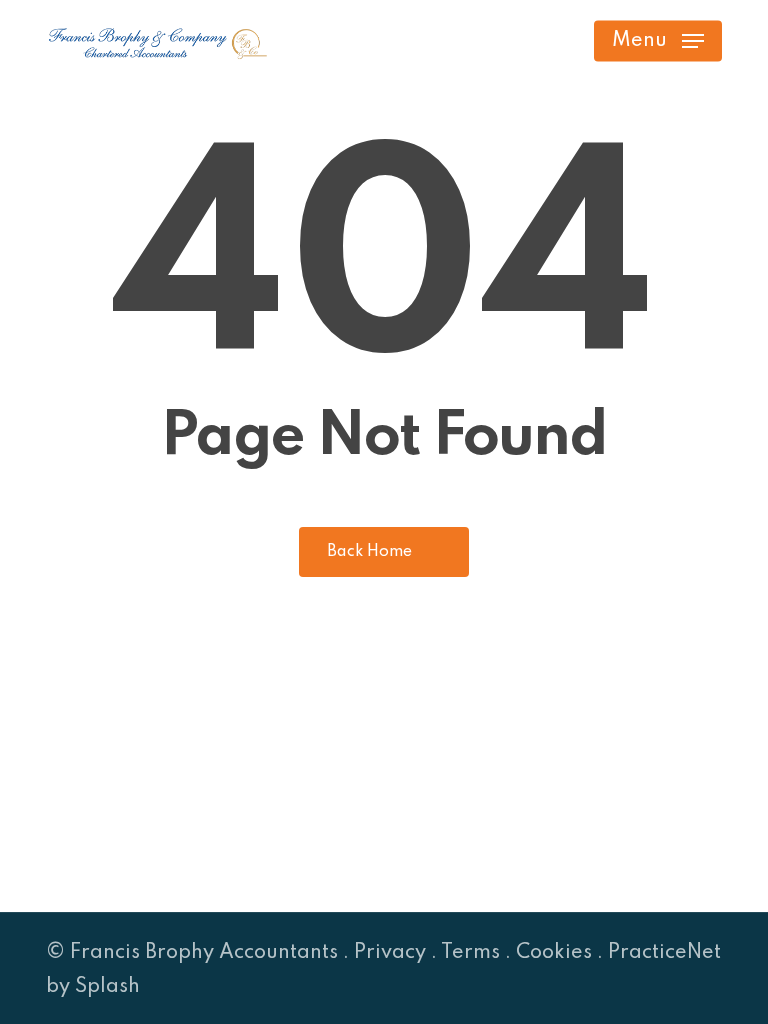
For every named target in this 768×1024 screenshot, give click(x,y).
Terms (470, 953)
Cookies (554, 953)
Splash (107, 987)
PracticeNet (664, 953)
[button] (658, 41)
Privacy (390, 953)
